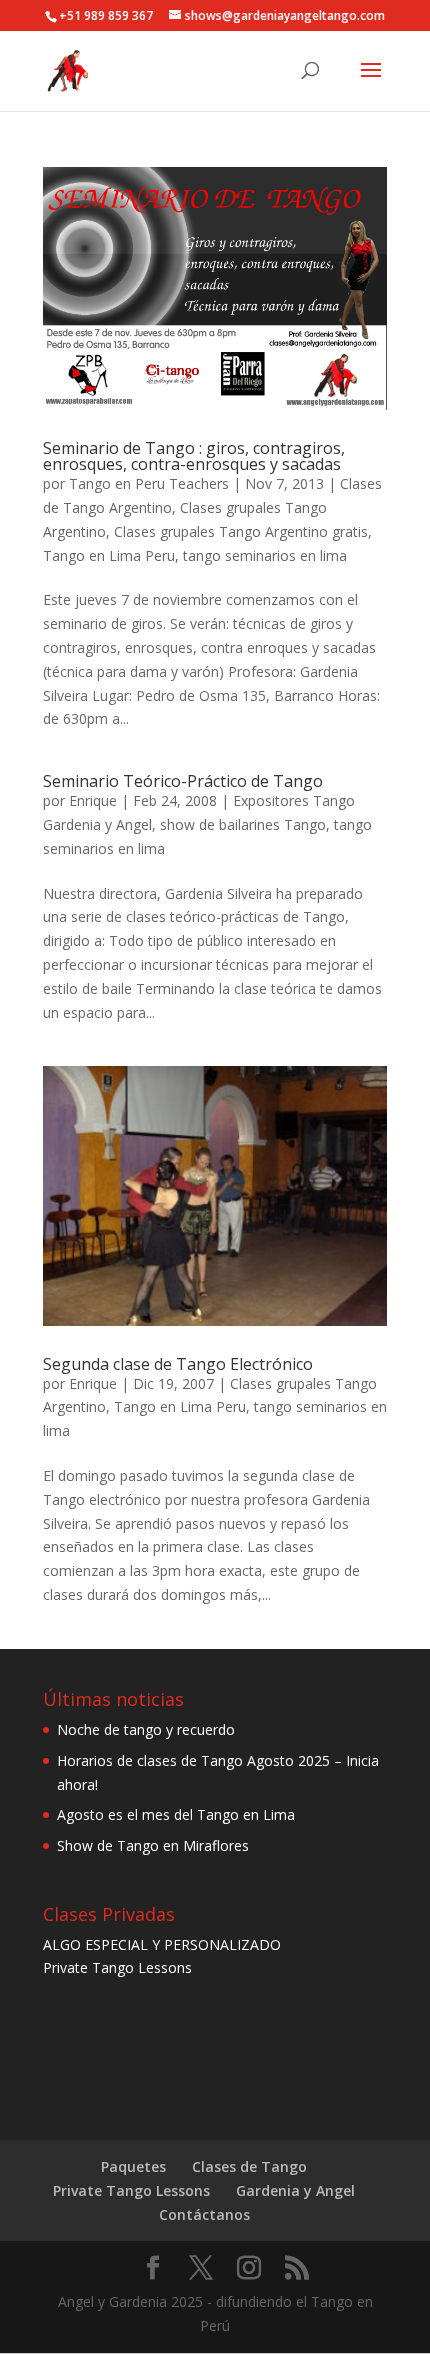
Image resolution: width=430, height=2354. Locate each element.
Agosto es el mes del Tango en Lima (176, 1814)
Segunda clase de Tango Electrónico (178, 1364)
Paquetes (133, 2166)
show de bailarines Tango (243, 824)
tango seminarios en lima (265, 555)
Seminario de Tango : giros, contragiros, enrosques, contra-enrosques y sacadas (194, 456)
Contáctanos (204, 2214)
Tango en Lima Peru (109, 555)
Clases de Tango (249, 2166)
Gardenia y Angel (295, 2190)
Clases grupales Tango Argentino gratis (241, 531)
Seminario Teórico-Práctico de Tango (183, 781)
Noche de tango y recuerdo (146, 1729)
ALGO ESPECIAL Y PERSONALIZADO (162, 1944)
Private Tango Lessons (117, 1967)
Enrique (93, 800)
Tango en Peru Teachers (149, 483)
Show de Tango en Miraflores (153, 1845)
